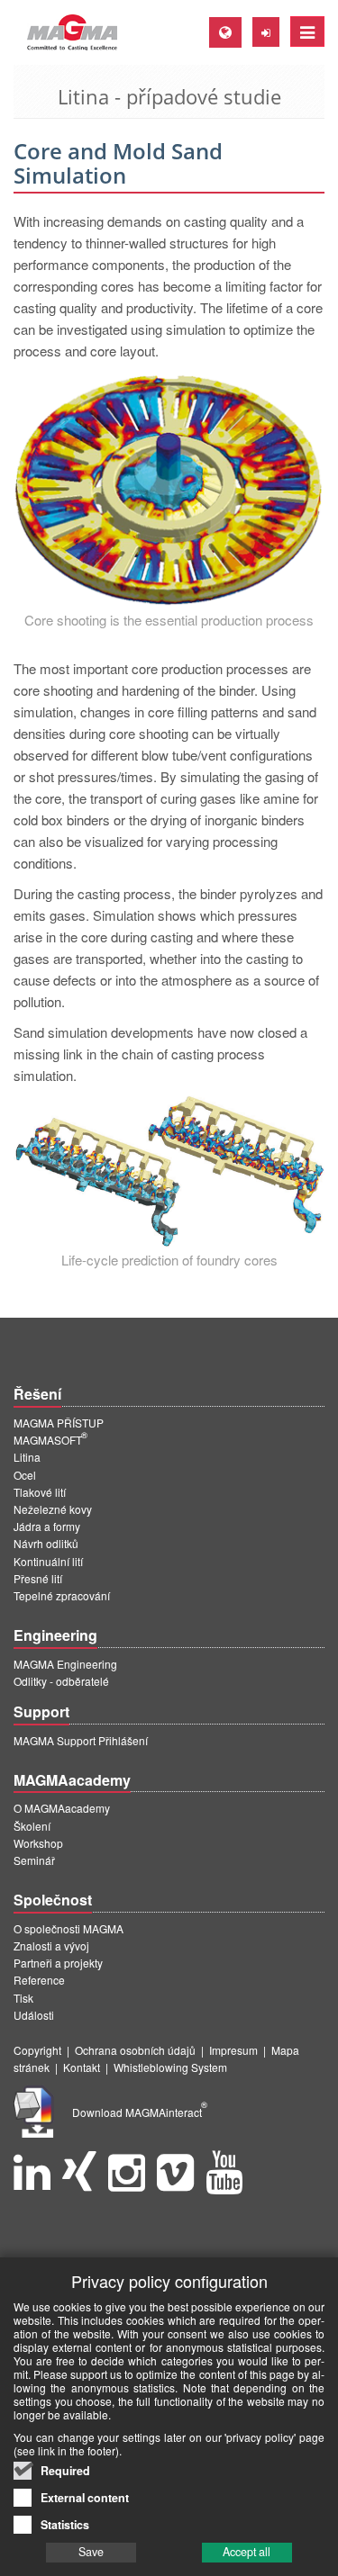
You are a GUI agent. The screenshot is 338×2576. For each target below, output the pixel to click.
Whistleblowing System (170, 2067)
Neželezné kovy (53, 1509)
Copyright (37, 2050)
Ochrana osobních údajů (135, 2050)
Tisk (23, 1998)
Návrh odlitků (46, 1543)
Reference (39, 1980)
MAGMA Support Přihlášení (81, 1740)
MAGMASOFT (50, 1440)
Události (34, 2015)
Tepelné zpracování (62, 1595)
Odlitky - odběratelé (61, 1681)
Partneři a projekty (58, 1963)
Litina (27, 1457)
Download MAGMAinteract (140, 2112)
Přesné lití (38, 1578)
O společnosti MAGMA (69, 1928)
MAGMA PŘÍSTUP (59, 1423)
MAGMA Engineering (65, 1664)
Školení (32, 1826)
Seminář (34, 1860)
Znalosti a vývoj (51, 1946)
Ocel (25, 1475)
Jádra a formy (47, 1526)
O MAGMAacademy (62, 1808)
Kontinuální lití (48, 1561)
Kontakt (82, 2067)
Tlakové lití (40, 1492)
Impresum (233, 2050)
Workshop (38, 1843)
